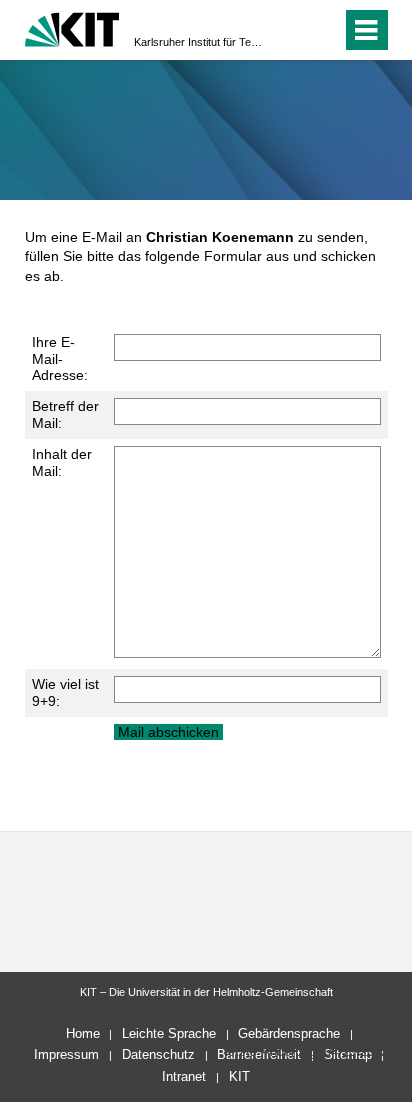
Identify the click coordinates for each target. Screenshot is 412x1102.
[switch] (290, 30)
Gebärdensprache (289, 1033)
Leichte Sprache (169, 1033)
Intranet (184, 1076)
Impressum (66, 1054)
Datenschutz (158, 1054)
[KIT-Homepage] (72, 27)
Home (83, 1033)
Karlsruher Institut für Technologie (200, 42)
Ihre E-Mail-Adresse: (60, 359)
